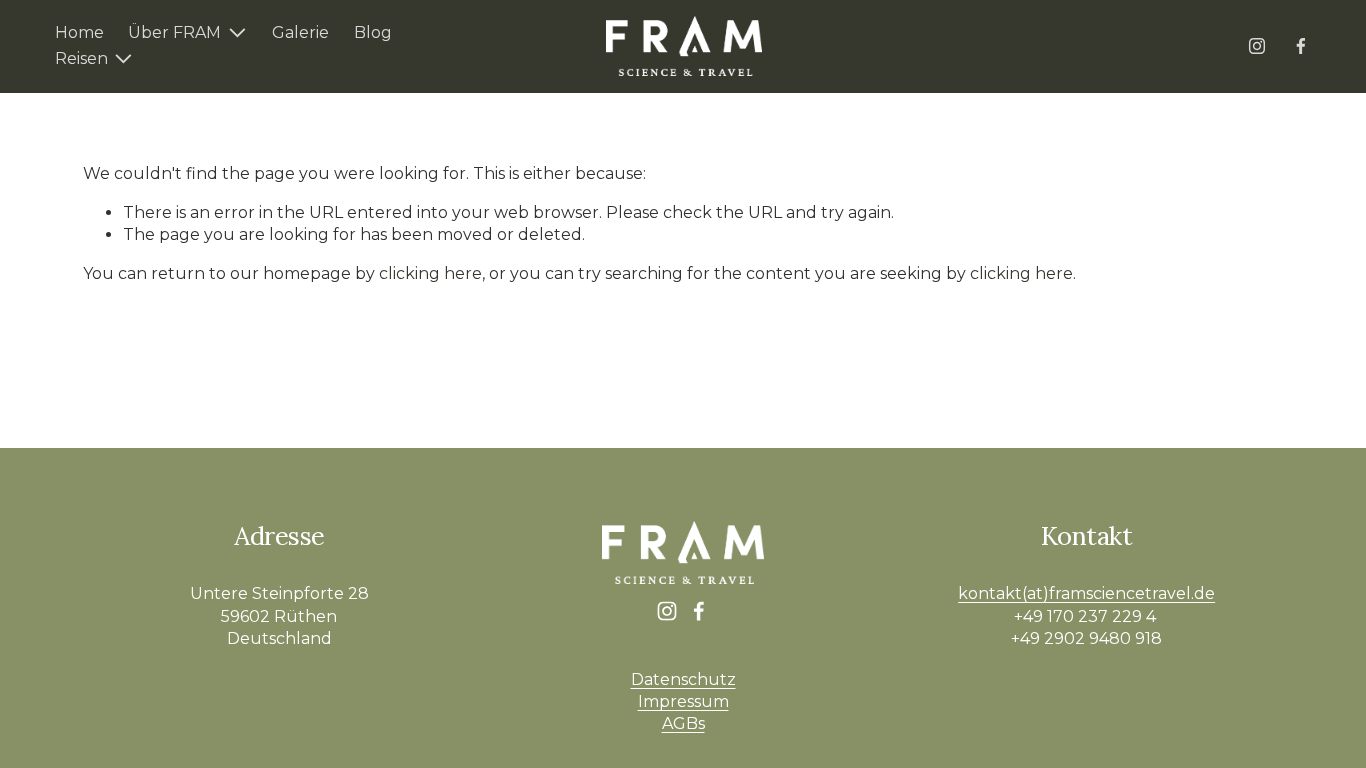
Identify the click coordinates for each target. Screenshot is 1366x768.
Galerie (300, 32)
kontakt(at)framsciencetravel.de (1086, 593)
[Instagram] (1257, 46)
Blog (373, 32)
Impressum (683, 701)
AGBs (683, 723)
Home (79, 32)
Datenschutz (683, 679)
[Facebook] (1301, 46)
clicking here (430, 273)
